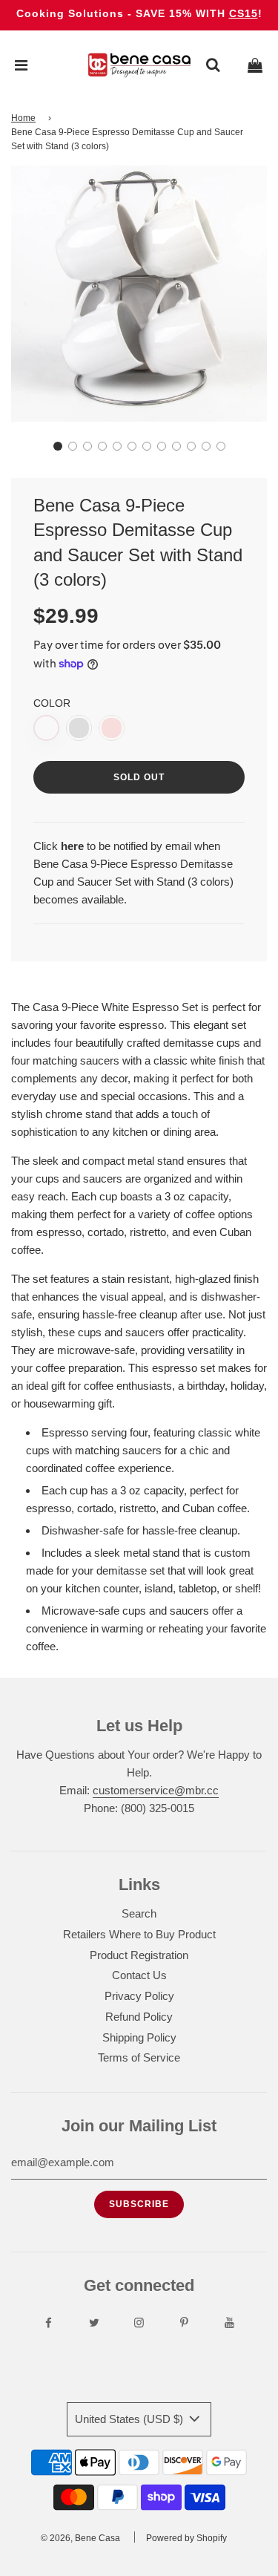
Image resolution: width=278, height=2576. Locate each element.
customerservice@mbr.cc (156, 1790)
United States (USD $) (130, 2419)
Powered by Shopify (186, 2538)
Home (23, 118)
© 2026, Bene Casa (80, 2538)
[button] (58, 446)
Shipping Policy (139, 2037)
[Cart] (255, 65)
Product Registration (139, 1955)
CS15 (244, 13)
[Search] (213, 65)
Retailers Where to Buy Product (139, 1934)
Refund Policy (139, 2017)
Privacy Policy (139, 1996)
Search (139, 1913)
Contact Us (139, 1975)
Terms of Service (139, 2057)
